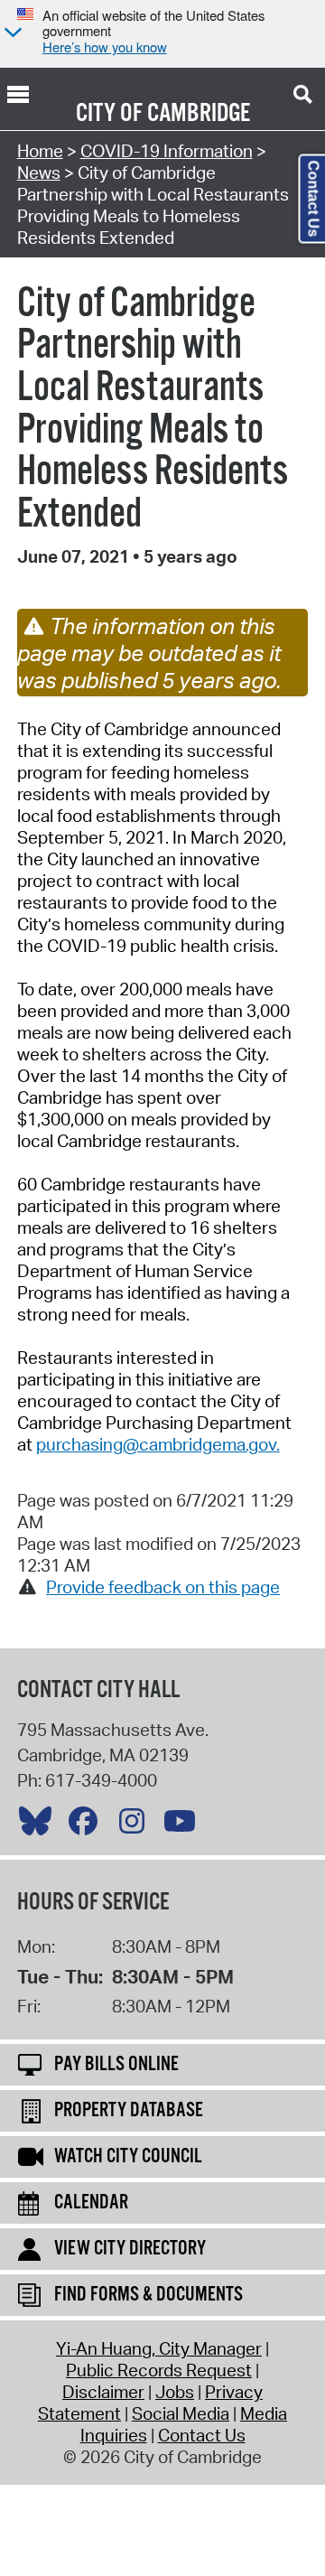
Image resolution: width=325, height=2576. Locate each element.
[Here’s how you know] (11, 34)
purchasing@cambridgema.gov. (158, 1444)
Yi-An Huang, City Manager (159, 2348)
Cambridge (199, 114)
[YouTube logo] (184, 1825)
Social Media (181, 2413)
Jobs (175, 2392)
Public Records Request (159, 2370)
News (39, 173)
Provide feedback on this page (163, 1587)
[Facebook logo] (88, 1825)
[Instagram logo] (136, 1825)
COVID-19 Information (167, 151)
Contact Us (202, 2435)
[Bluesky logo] (40, 1825)
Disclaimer (103, 2392)
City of (109, 114)
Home (40, 151)
